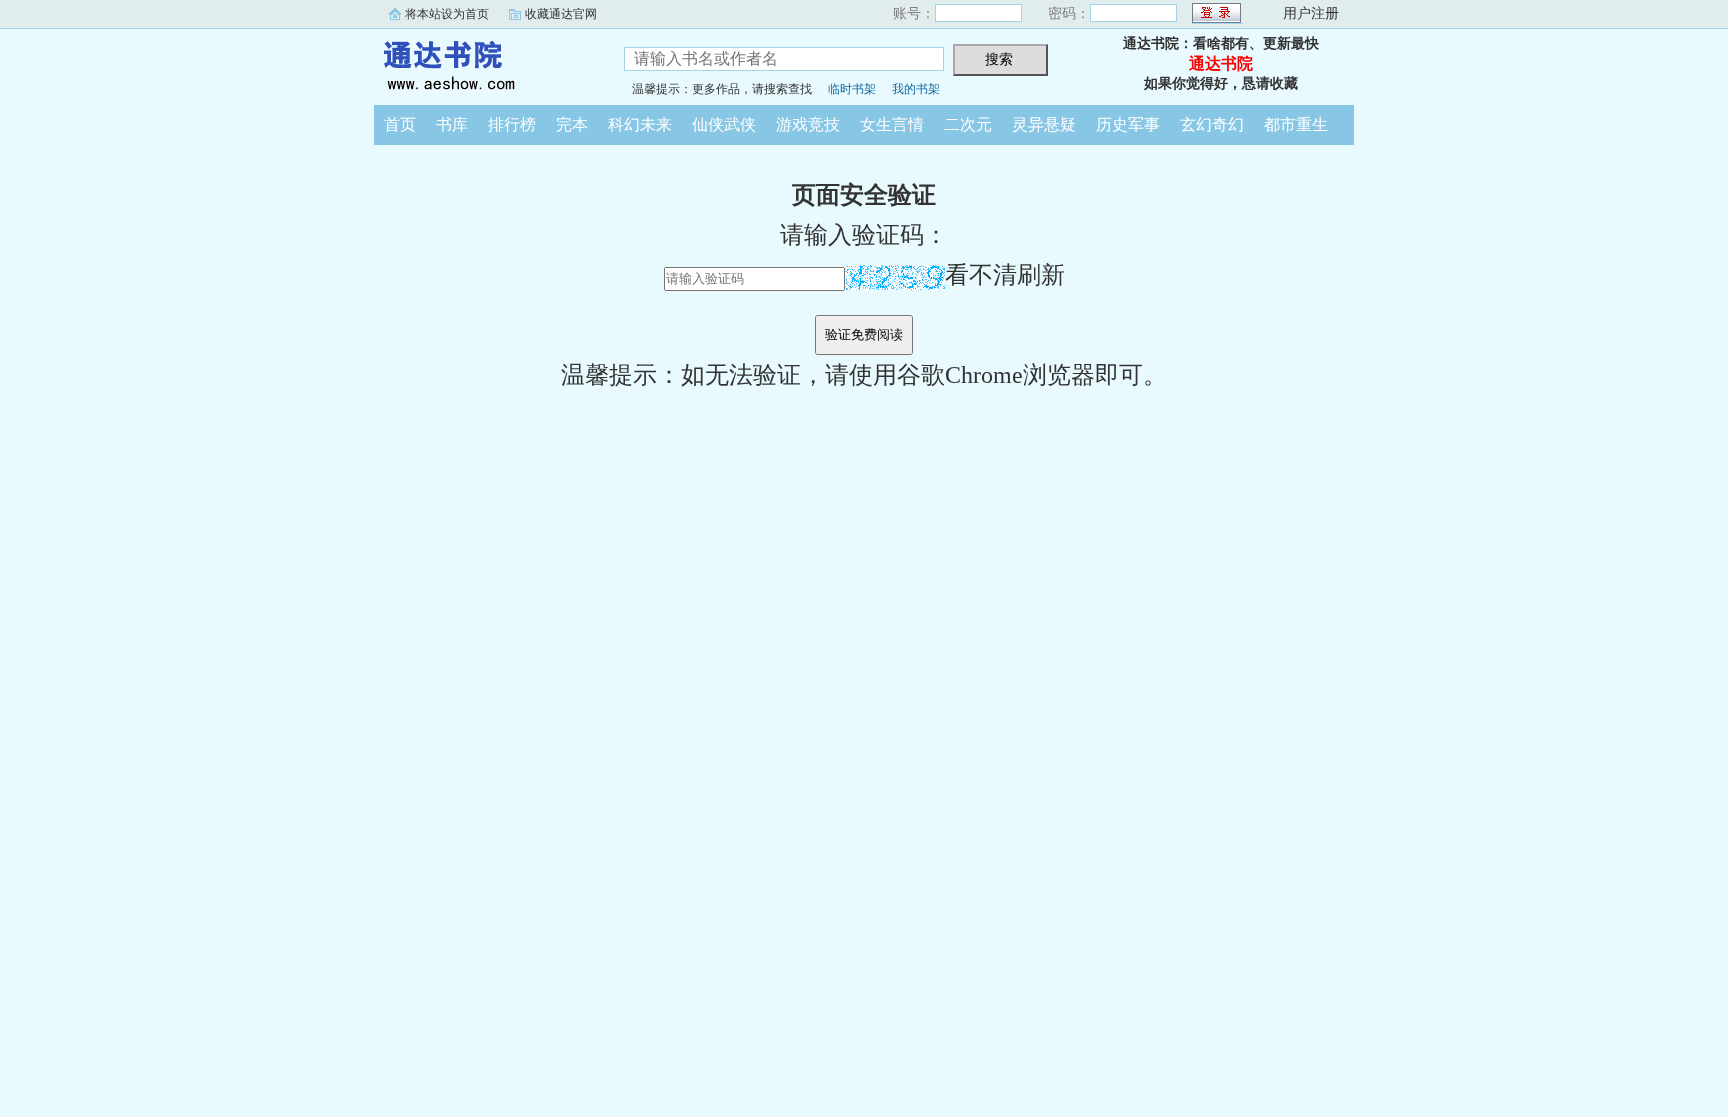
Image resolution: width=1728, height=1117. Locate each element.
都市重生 (1296, 124)
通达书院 (484, 64)
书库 (452, 124)
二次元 (968, 124)
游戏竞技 (808, 124)
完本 (572, 124)
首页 (400, 124)
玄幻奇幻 (1212, 124)
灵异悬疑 (1044, 124)
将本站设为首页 (447, 14)
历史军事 (1128, 124)
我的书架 (916, 89)
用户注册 (1311, 13)
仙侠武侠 (724, 124)
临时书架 (852, 89)
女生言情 (892, 124)
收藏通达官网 (561, 14)
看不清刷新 (1005, 275)
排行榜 (512, 124)
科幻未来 (640, 124)
